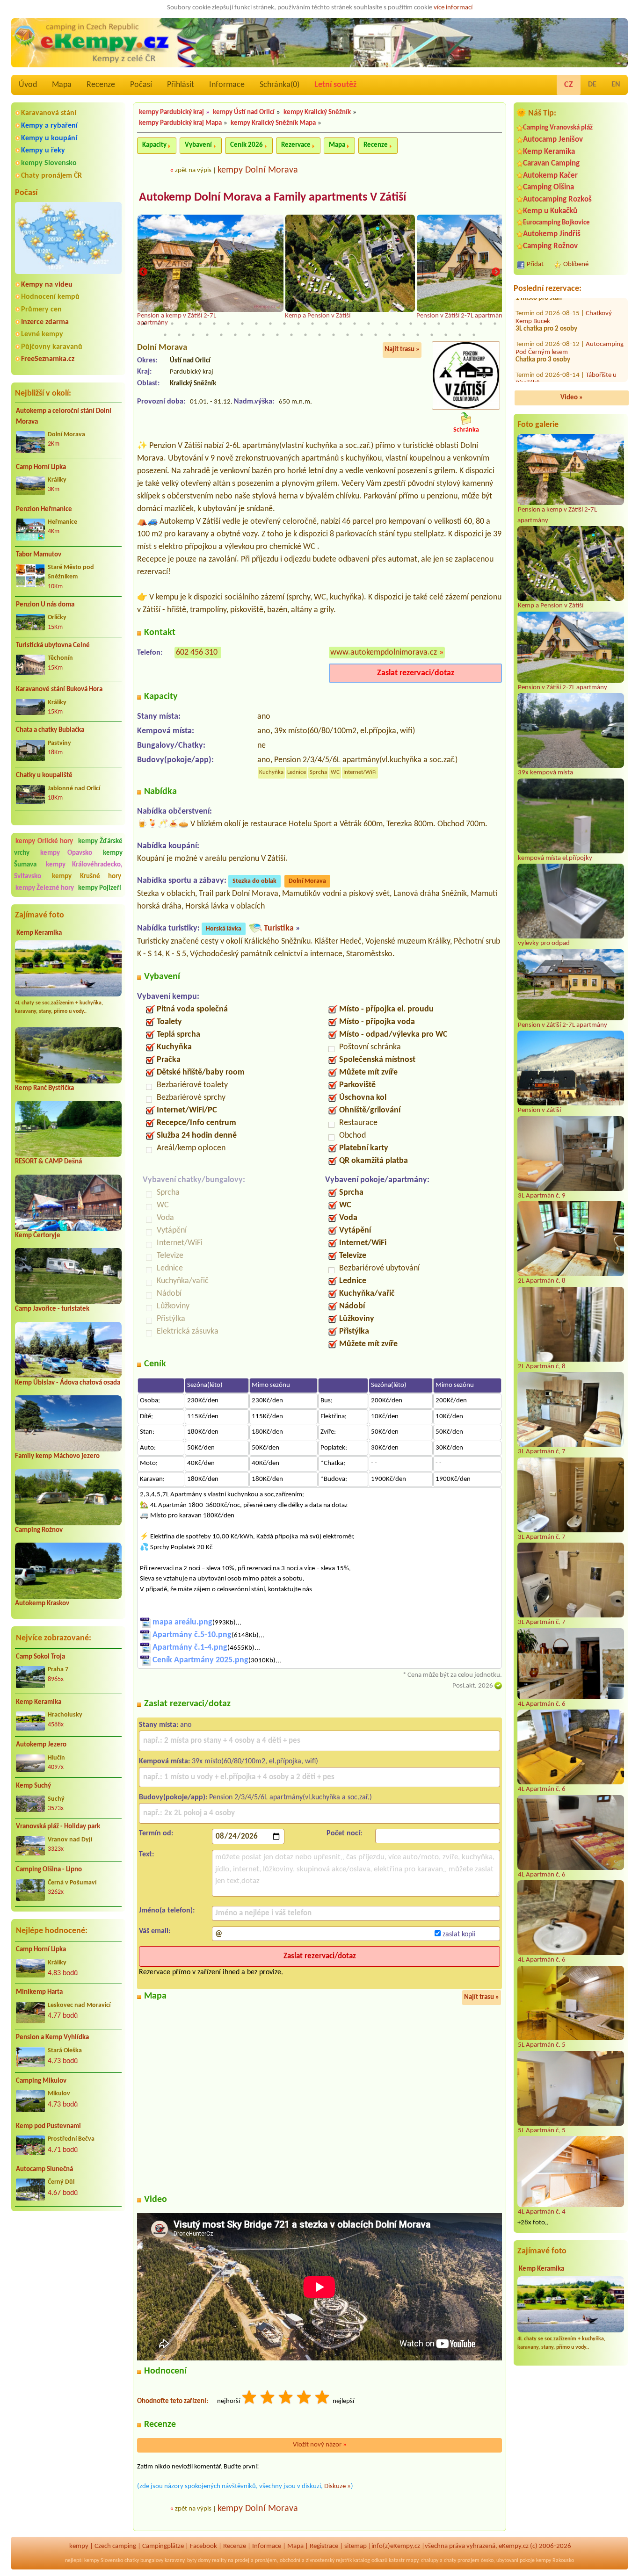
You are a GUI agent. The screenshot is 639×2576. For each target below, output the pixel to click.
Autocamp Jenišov (553, 140)
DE (592, 85)
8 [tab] (242, 324)
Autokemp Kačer (550, 176)
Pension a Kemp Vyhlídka (52, 2038)
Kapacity (154, 145)
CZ (569, 85)
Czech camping (115, 2546)
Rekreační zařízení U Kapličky (564, 332)
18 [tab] (383, 324)
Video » (572, 398)
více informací (453, 8)
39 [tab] (334, 335)
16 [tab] (355, 324)
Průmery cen (41, 310)
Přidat (535, 264)
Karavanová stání (49, 113)
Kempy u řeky (43, 151)
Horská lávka (224, 929)
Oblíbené (576, 264)
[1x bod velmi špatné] (250, 2399)
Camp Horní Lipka (41, 467)
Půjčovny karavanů (52, 347)
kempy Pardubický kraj (171, 112)
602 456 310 (197, 653)
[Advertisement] (68, 2268)
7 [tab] (228, 324)
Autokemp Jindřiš (552, 234)
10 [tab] (270, 324)
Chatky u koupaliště (44, 776)
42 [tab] (376, 335)
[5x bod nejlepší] (323, 2399)
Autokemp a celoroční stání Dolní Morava (64, 417)
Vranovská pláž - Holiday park (58, 1827)
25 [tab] (481, 324)
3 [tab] (172, 324)
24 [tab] (467, 324)
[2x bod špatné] (268, 2399)
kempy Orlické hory (44, 841)
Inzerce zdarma (45, 322)
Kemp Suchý (33, 1786)
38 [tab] (319, 335)
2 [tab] (158, 324)
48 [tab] (460, 335)
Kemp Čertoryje (38, 1236)
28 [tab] (179, 335)
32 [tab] (235, 335)
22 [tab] (439, 324)
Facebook (203, 2546)
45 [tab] (418, 335)
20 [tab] (411, 324)
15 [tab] (341, 324)
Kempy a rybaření (49, 126)
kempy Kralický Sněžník (317, 112)
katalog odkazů (370, 2561)
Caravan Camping (551, 163)
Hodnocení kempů (50, 297)
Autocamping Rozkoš (557, 199)
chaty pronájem (462, 2561)
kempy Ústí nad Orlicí (244, 112)
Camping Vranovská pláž (558, 128)
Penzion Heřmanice (44, 509)
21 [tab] (425, 324)
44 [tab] (404, 335)
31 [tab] (221, 335)
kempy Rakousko (555, 2561)
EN (616, 85)
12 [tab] (298, 324)
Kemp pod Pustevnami (48, 2126)
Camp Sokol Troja (40, 1657)
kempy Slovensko (49, 163)
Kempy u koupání (49, 138)
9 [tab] (256, 324)
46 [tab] (432, 335)
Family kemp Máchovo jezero (57, 1456)
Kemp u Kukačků (550, 211)
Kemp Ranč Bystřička (44, 1088)
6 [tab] (214, 324)
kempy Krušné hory (87, 877)
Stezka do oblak (254, 881)
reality (219, 2561)
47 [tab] (446, 335)
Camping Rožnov (39, 1530)
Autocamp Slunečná (44, 2169)
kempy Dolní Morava (258, 170)
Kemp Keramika (39, 933)
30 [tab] (207, 335)
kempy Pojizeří (100, 888)
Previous (143, 272)
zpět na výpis (193, 170)
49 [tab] (474, 335)
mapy (412, 2561)
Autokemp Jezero (41, 1745)
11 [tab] (284, 324)
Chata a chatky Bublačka (50, 730)
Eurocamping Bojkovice (556, 223)
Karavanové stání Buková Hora (59, 689)
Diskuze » (338, 2486)
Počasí (141, 85)
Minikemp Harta (39, 1992)
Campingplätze (163, 2546)
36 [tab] (291, 335)
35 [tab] (277, 335)
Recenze (101, 85)
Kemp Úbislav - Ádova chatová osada (68, 1383)
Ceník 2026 (247, 145)
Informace (227, 85)
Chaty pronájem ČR (51, 176)
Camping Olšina (548, 187)
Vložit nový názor (320, 2445)
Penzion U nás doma (45, 605)
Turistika (279, 928)
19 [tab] (397, 324)
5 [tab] (200, 324)
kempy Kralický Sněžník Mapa (273, 123)
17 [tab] (369, 324)
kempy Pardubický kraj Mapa (180, 123)
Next (496, 272)
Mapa (62, 85)
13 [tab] (312, 324)
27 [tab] (165, 335)
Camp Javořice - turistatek (52, 1309)
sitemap (356, 2546)
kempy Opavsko (66, 853)
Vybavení (198, 145)
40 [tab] (348, 335)
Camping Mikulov (41, 2081)
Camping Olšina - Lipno (49, 1870)
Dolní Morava (307, 881)
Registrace (324, 2546)
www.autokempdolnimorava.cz (384, 653)
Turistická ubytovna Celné (53, 646)
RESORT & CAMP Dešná (48, 1162)
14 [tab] (327, 324)
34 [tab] (263, 335)
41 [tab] (362, 335)
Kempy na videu (47, 285)
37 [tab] (305, 335)
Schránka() (280, 85)
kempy (79, 2546)
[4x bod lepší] (305, 2399)
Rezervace (296, 145)
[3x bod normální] (286, 2399)
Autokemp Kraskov (42, 1604)
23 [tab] (453, 324)
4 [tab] (186, 324)
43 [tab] (390, 335)
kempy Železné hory (45, 888)
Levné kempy (42, 334)
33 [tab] (249, 335)
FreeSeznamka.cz (48, 359)
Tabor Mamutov (39, 555)
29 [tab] (193, 335)
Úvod (28, 85)
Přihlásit (181, 85)
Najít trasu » (402, 350)
